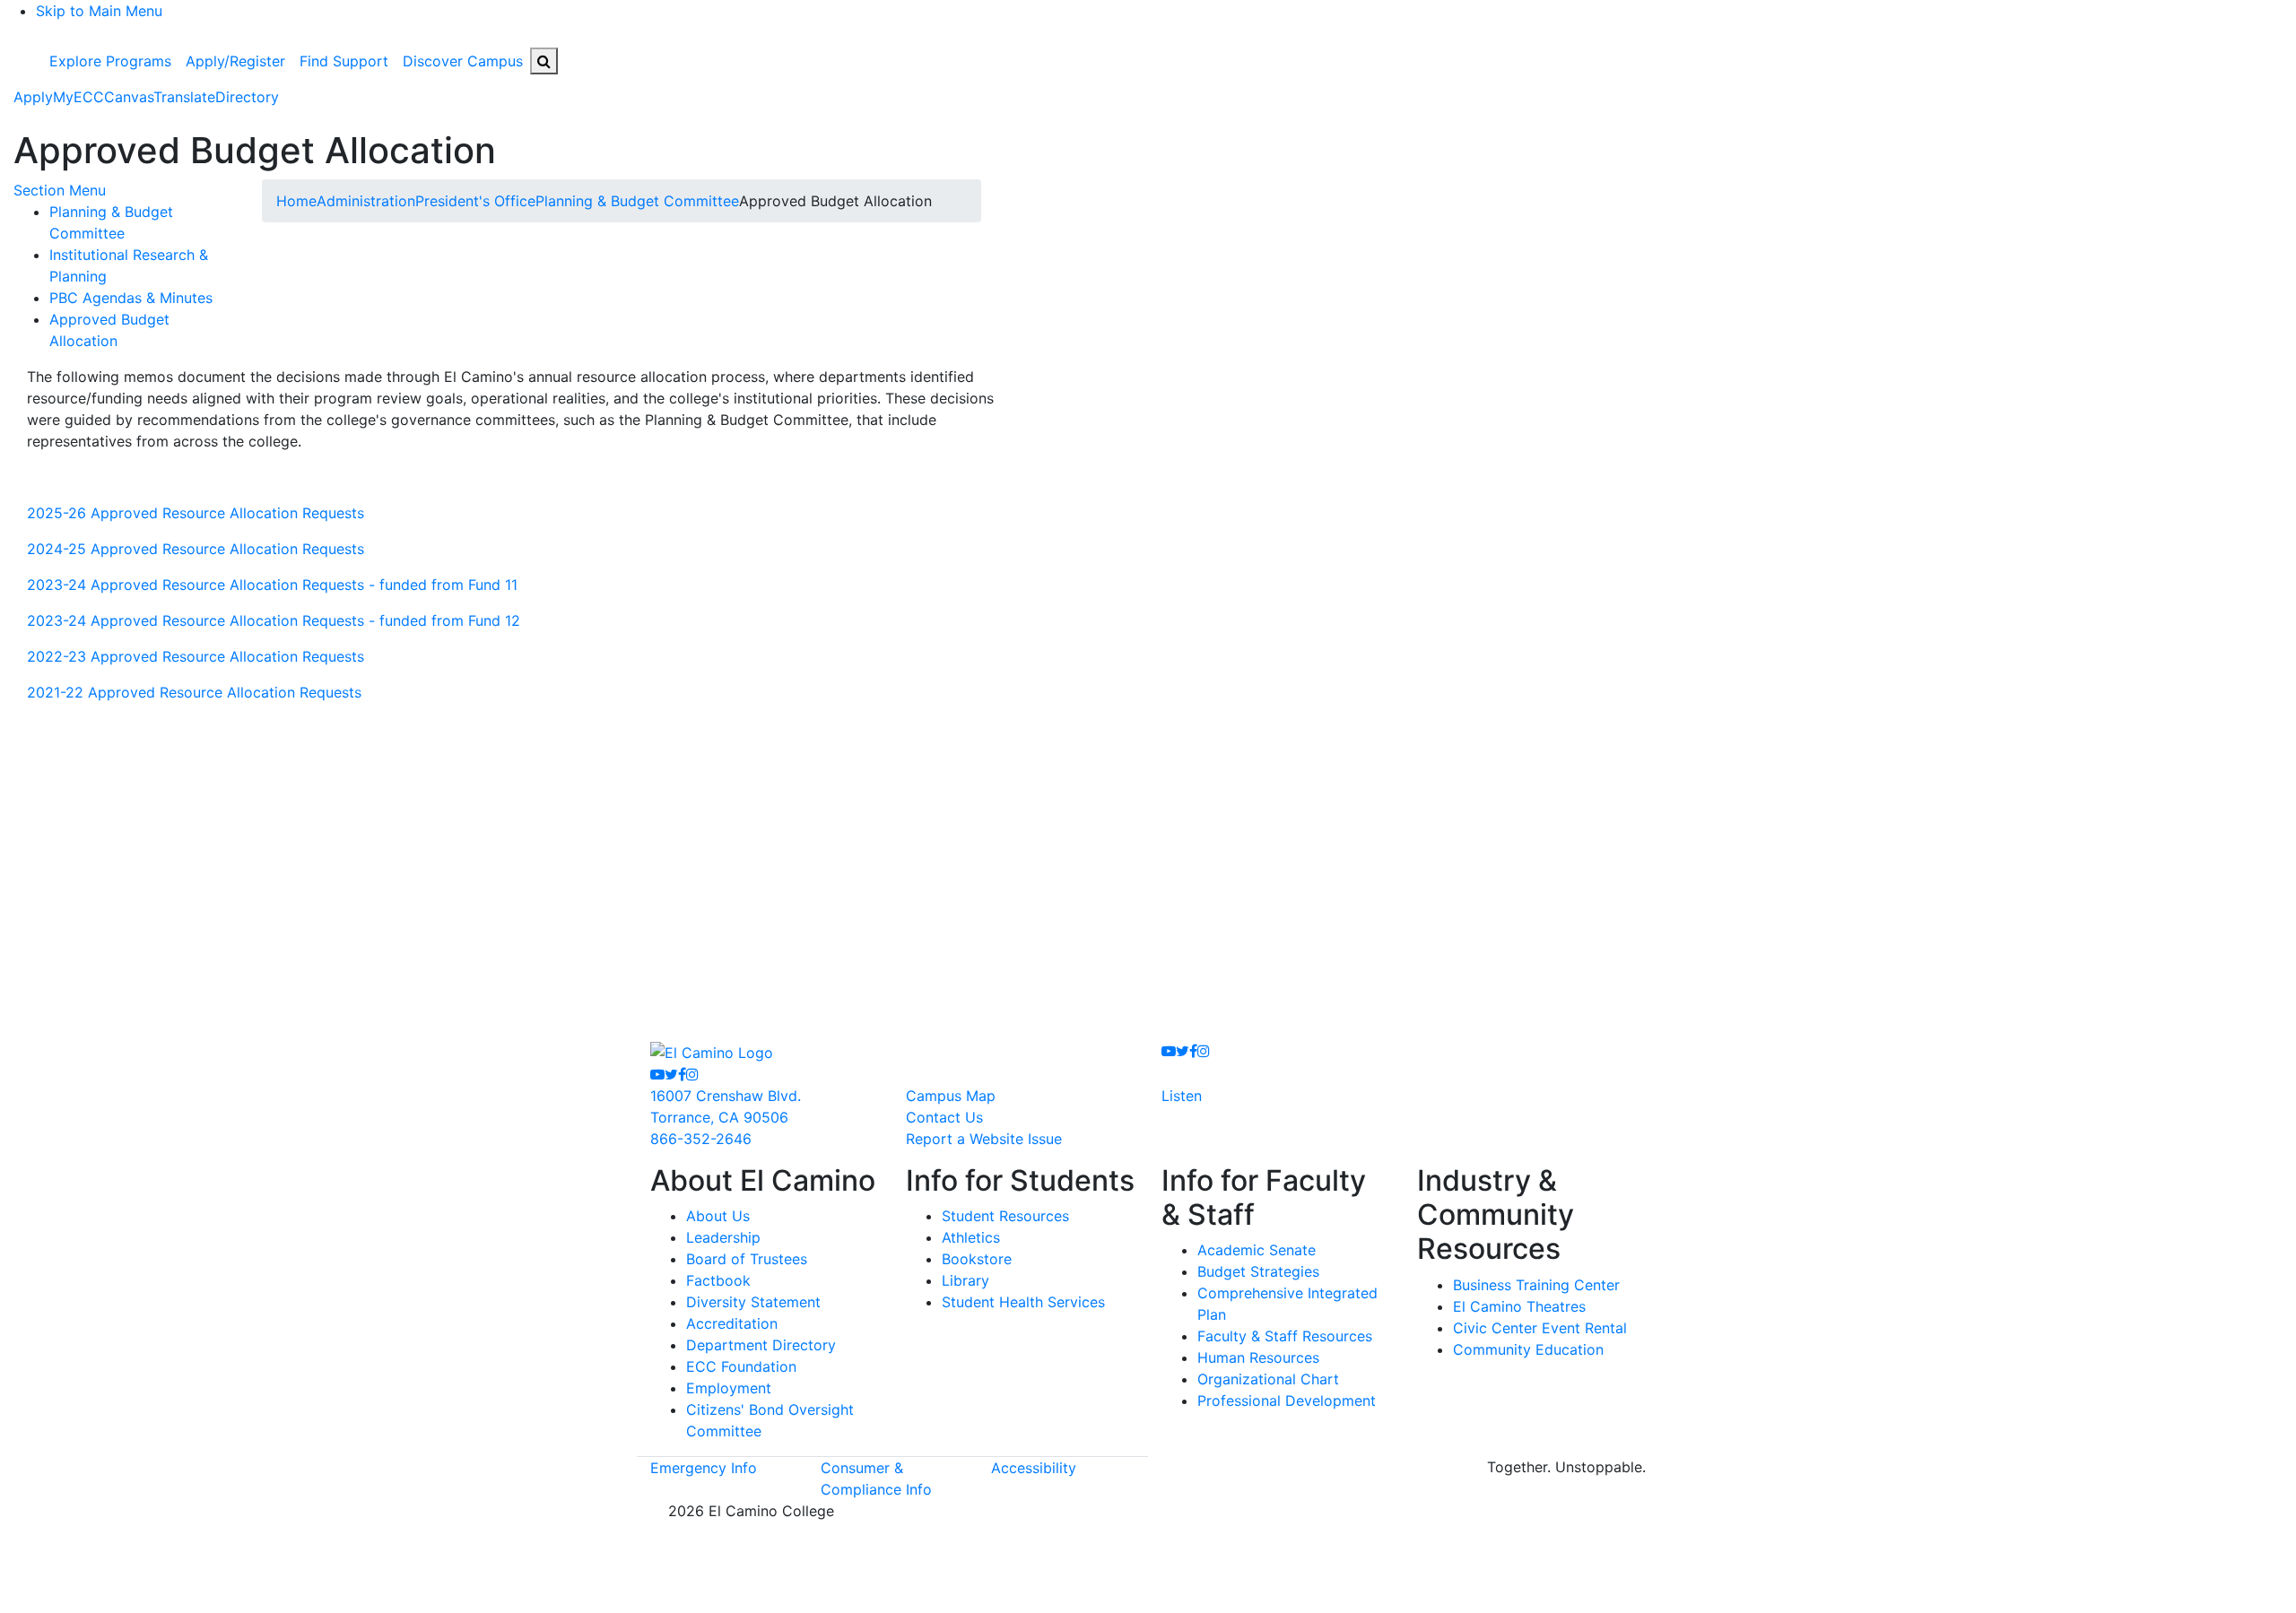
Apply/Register (235, 61)
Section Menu (60, 190)
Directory (247, 97)
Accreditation (732, 1323)
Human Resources (1258, 1357)
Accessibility (1034, 1468)
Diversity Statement (753, 1302)
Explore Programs (110, 61)
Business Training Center (1536, 1285)
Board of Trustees (747, 1259)
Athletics (971, 1237)
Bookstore (977, 1259)
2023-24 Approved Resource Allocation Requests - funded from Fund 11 (272, 585)
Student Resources (1005, 1216)
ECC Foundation (741, 1366)
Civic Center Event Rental (1540, 1328)
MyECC (78, 97)
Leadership (723, 1237)
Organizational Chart (1268, 1379)
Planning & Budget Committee (637, 201)
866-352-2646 (701, 1139)
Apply (33, 97)
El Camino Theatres (1519, 1306)
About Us (718, 1216)
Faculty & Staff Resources (1285, 1336)
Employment (729, 1388)
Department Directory (761, 1345)
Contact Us (944, 1117)
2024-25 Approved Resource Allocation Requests (196, 549)
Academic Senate (1257, 1250)
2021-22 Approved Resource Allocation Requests (194, 692)
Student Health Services (1023, 1302)
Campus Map (951, 1096)
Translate (184, 97)
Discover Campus (463, 61)
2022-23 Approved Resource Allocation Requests (196, 656)
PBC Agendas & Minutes (131, 298)
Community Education (1528, 1349)
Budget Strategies (1258, 1271)
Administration (366, 201)
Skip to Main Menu (99, 11)
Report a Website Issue (984, 1139)
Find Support (344, 61)
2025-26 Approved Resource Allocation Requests (196, 513)
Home (296, 201)
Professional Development (1287, 1401)
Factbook (718, 1280)
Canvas (129, 97)
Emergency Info (704, 1468)
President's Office (475, 201)
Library (965, 1280)
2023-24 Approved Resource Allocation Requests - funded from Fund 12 (274, 620)
